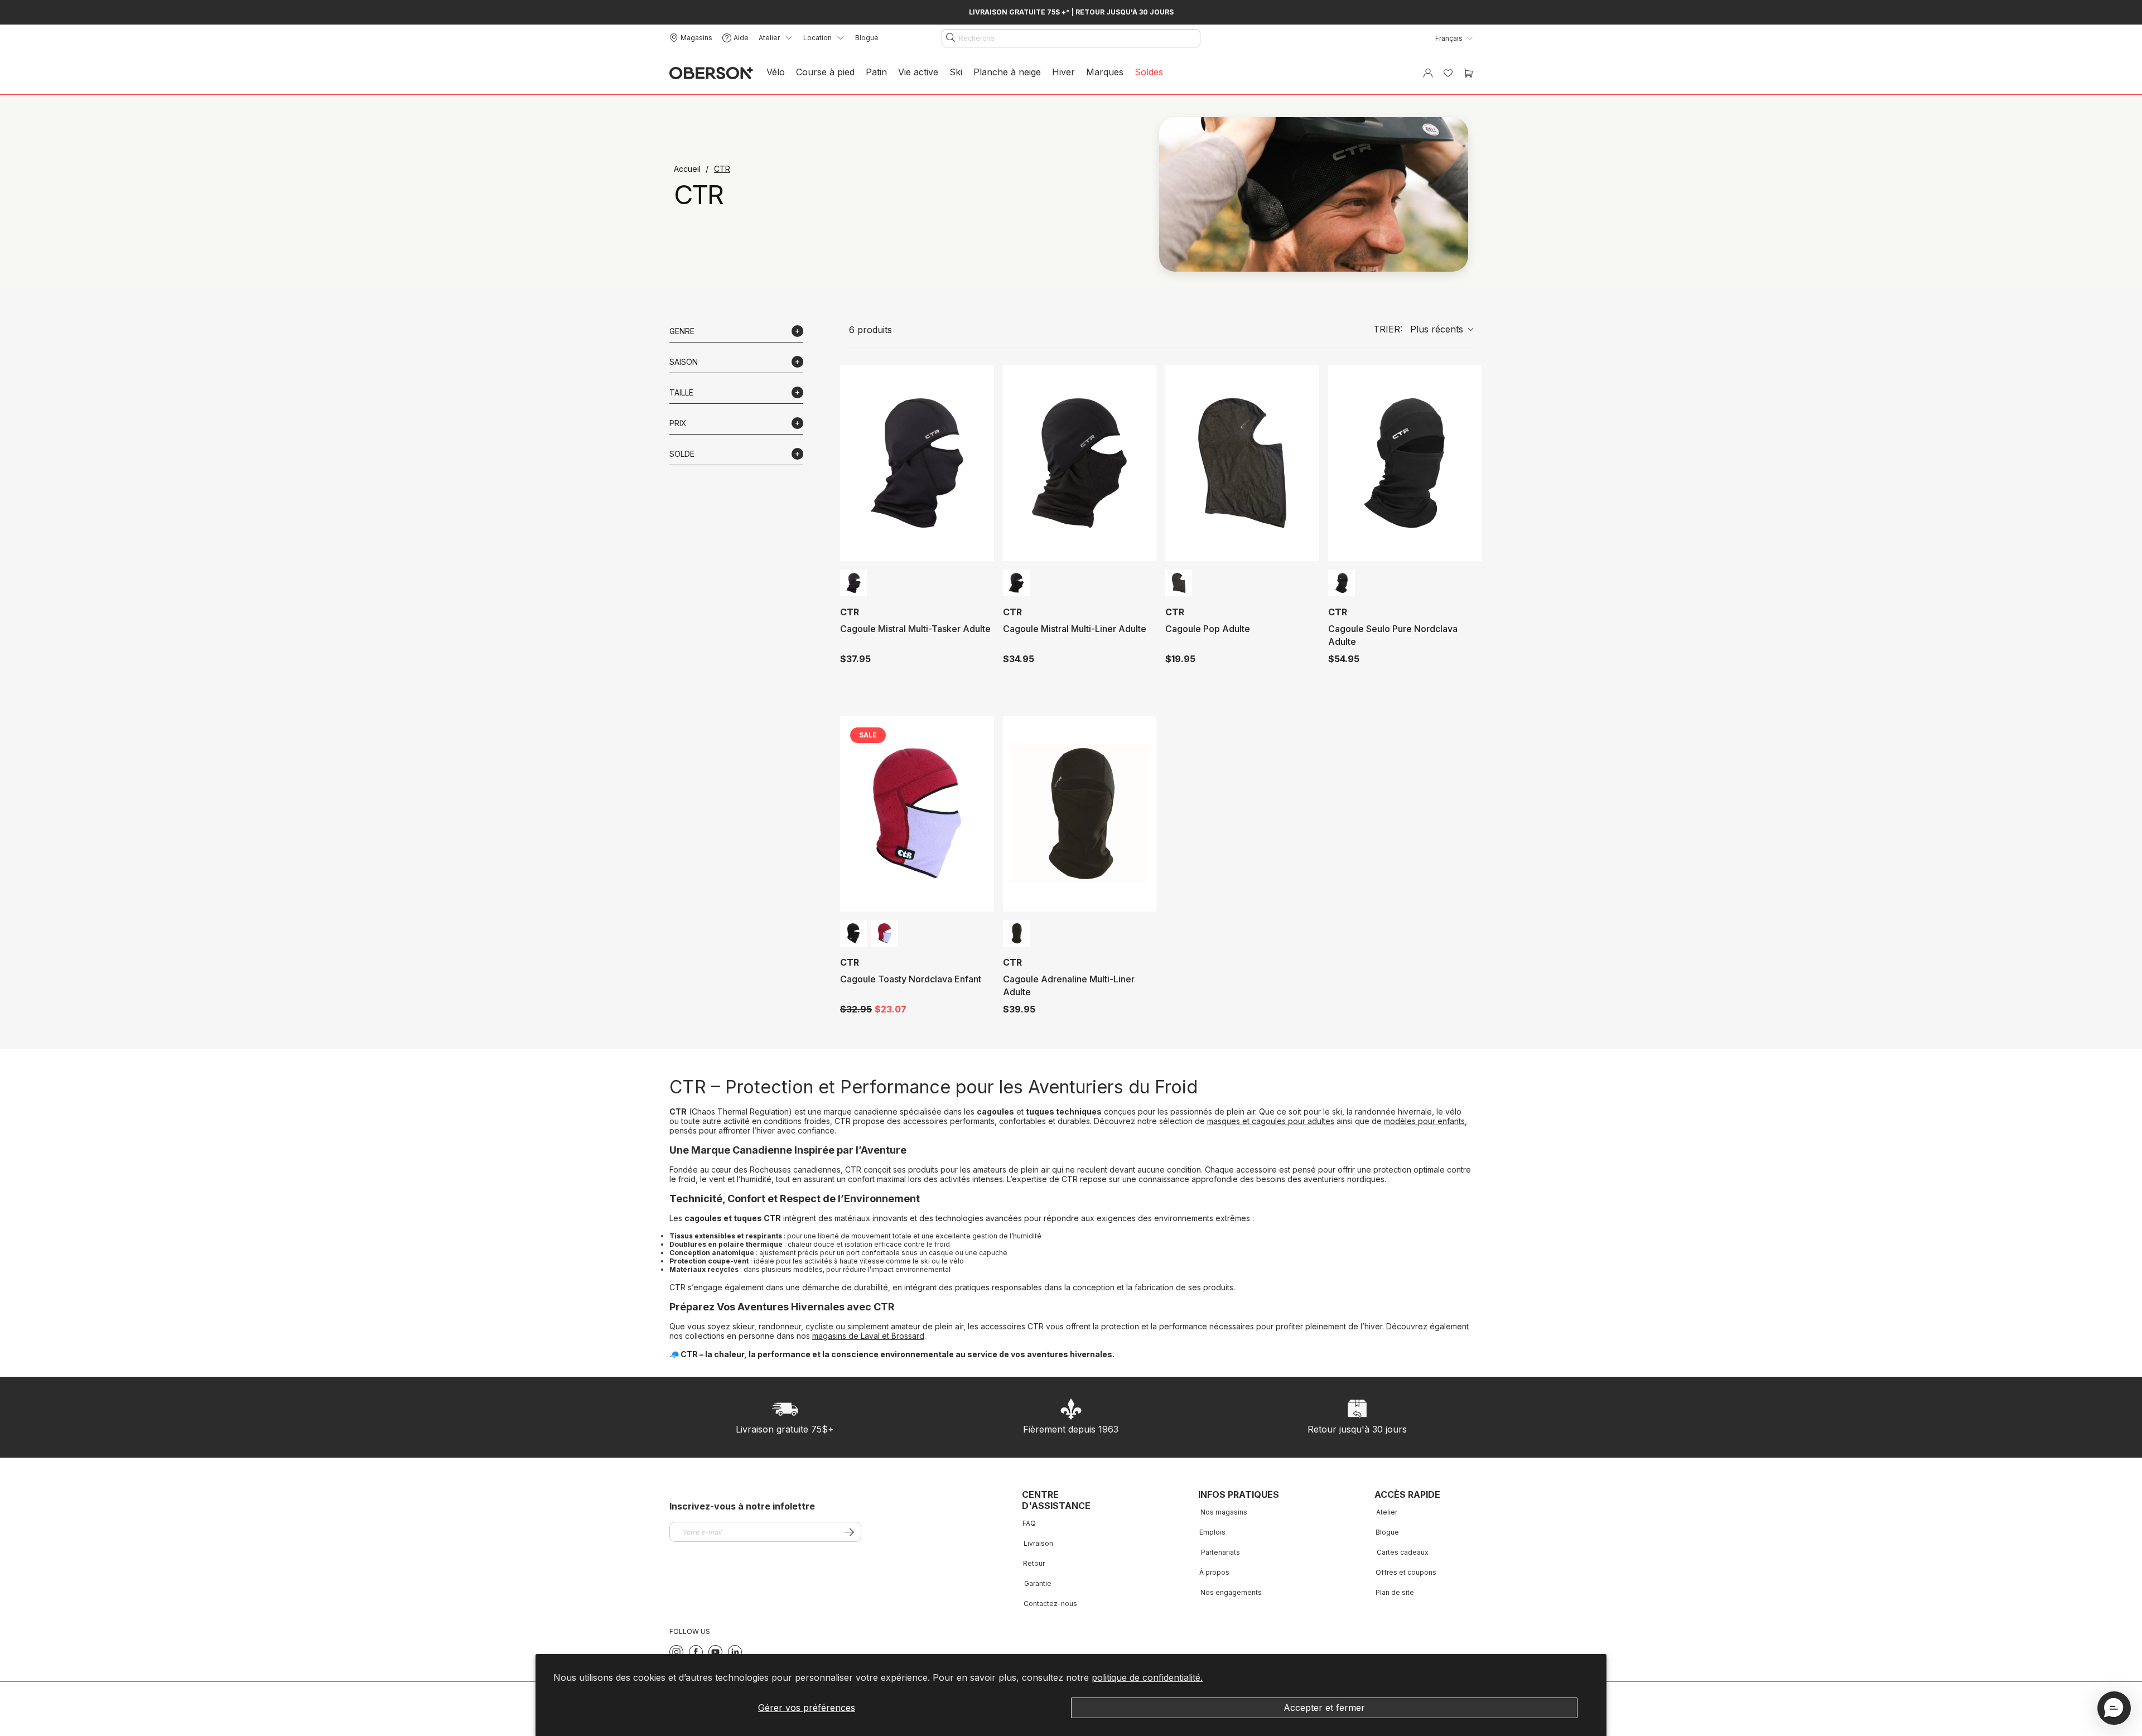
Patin (876, 72)
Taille (681, 392)
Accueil (688, 169)
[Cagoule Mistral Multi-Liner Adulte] (1079, 463)
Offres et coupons (1406, 1572)
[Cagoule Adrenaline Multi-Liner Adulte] (1079, 814)
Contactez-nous (1050, 1604)
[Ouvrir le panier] (1468, 73)
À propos (1214, 1572)
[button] (2114, 1708)
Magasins (696, 38)
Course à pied (825, 72)
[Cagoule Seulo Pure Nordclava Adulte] (1405, 463)
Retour (1034, 1563)
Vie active (918, 72)
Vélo (776, 72)
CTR (722, 169)
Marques (1105, 72)
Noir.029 (853, 583)
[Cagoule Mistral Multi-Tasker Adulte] (917, 463)
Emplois (1212, 1532)
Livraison (1038, 1543)
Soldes (1149, 72)
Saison (684, 362)
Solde (682, 454)
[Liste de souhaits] (1448, 73)
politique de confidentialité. (1147, 1677)
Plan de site (1395, 1592)
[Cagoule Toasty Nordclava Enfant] (917, 814)
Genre (682, 331)
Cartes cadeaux (1403, 1552)
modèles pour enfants (1424, 1121)
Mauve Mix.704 (885, 933)
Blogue (867, 38)
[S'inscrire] (849, 1532)
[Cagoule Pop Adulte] (1242, 463)
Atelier (1387, 1512)
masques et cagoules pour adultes (1271, 1121)
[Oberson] (711, 73)
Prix (678, 423)
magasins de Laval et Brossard (868, 1336)
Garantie (1038, 1583)
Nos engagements (1231, 1592)
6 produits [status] (870, 330)
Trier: (1418, 329)
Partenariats (1220, 1552)
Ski (956, 72)
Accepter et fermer (1324, 1708)
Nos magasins (1224, 1512)
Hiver (1063, 72)
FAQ (1029, 1523)
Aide (741, 38)
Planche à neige (1007, 72)
